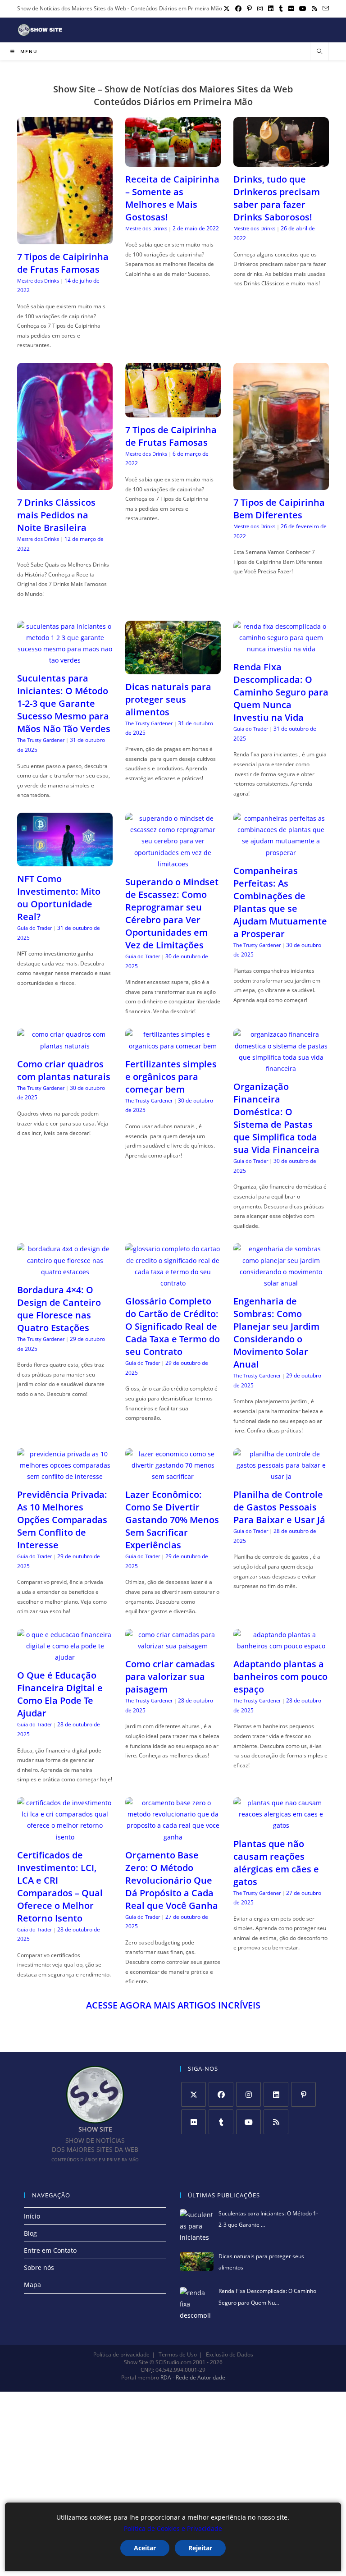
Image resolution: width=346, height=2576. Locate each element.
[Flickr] (193, 2122)
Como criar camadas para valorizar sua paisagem (170, 1677)
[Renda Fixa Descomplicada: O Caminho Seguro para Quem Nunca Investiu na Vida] (281, 649)
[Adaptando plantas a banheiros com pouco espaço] (281, 1646)
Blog (30, 2233)
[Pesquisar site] (319, 52)
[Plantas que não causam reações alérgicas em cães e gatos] (281, 1825)
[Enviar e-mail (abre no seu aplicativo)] (324, 9)
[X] (193, 2094)
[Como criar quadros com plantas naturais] (65, 1046)
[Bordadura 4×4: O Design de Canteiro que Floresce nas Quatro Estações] (65, 1272)
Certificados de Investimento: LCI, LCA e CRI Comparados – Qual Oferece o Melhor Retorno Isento (60, 1887)
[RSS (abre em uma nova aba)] (314, 9)
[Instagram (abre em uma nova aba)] (260, 9)
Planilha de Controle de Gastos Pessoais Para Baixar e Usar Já (279, 1507)
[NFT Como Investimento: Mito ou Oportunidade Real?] (65, 861)
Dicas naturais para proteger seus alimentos (168, 699)
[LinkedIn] (276, 2094)
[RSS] (276, 2122)
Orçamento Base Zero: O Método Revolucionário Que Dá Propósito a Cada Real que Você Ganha (172, 1880)
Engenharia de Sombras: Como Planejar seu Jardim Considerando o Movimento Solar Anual (276, 1333)
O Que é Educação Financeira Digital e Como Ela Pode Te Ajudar (60, 1694)
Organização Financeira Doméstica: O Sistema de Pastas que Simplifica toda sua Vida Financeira (276, 1118)
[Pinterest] (303, 2094)
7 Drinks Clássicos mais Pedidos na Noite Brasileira (56, 515)
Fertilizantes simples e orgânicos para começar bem (171, 1077)
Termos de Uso (178, 2354)
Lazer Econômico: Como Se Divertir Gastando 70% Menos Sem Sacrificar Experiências (172, 1520)
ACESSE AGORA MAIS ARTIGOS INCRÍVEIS (173, 2005)
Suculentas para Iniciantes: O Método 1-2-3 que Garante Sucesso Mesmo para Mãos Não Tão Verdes (64, 703)
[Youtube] (248, 2122)
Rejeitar (200, 2548)
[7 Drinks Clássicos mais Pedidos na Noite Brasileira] (65, 484)
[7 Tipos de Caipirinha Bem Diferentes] (281, 484)
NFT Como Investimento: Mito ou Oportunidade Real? (59, 898)
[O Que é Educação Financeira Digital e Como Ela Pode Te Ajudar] (65, 1657)
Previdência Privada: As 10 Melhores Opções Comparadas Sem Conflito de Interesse (62, 1520)
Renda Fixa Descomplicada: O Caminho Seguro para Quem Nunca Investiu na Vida (281, 692)
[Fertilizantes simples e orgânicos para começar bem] (173, 1046)
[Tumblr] (221, 2122)
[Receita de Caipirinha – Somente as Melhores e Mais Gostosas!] (173, 161)
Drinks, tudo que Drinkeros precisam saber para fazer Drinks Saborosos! (277, 198)
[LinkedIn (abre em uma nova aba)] (271, 9)
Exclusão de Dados (230, 2354)
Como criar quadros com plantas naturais (64, 1070)
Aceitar (145, 2548)
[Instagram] (248, 2094)
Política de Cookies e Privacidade (173, 2528)
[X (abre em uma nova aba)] (227, 9)
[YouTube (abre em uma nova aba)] (303, 9)
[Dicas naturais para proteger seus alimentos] (173, 669)
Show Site (136, 2362)
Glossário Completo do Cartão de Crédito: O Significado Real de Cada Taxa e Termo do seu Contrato (173, 1326)
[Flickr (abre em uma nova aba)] (291, 9)
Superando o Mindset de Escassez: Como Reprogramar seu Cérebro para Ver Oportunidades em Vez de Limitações (172, 913)
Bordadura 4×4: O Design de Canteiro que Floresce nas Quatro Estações (59, 1309)
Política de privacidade (121, 2354)
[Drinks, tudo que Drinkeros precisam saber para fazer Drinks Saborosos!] (281, 161)
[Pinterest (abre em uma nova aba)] (249, 9)
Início (32, 2216)
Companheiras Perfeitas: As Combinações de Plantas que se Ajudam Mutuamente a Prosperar (280, 902)
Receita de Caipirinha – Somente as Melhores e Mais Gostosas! (172, 198)
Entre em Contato (50, 2250)
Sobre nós (39, 2267)
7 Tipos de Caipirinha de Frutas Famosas (63, 263)
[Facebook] (221, 2094)
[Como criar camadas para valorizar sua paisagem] (173, 1646)
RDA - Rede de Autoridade (193, 2378)
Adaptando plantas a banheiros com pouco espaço (280, 1677)
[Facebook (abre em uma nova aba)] (238, 9)
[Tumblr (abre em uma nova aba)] (281, 9)
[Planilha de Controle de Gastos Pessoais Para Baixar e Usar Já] (281, 1476)
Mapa (32, 2285)
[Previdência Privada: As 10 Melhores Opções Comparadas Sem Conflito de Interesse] (65, 1476)
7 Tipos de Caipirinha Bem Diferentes (279, 509)
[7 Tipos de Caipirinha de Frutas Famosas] (65, 239)
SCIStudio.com (173, 2362)
